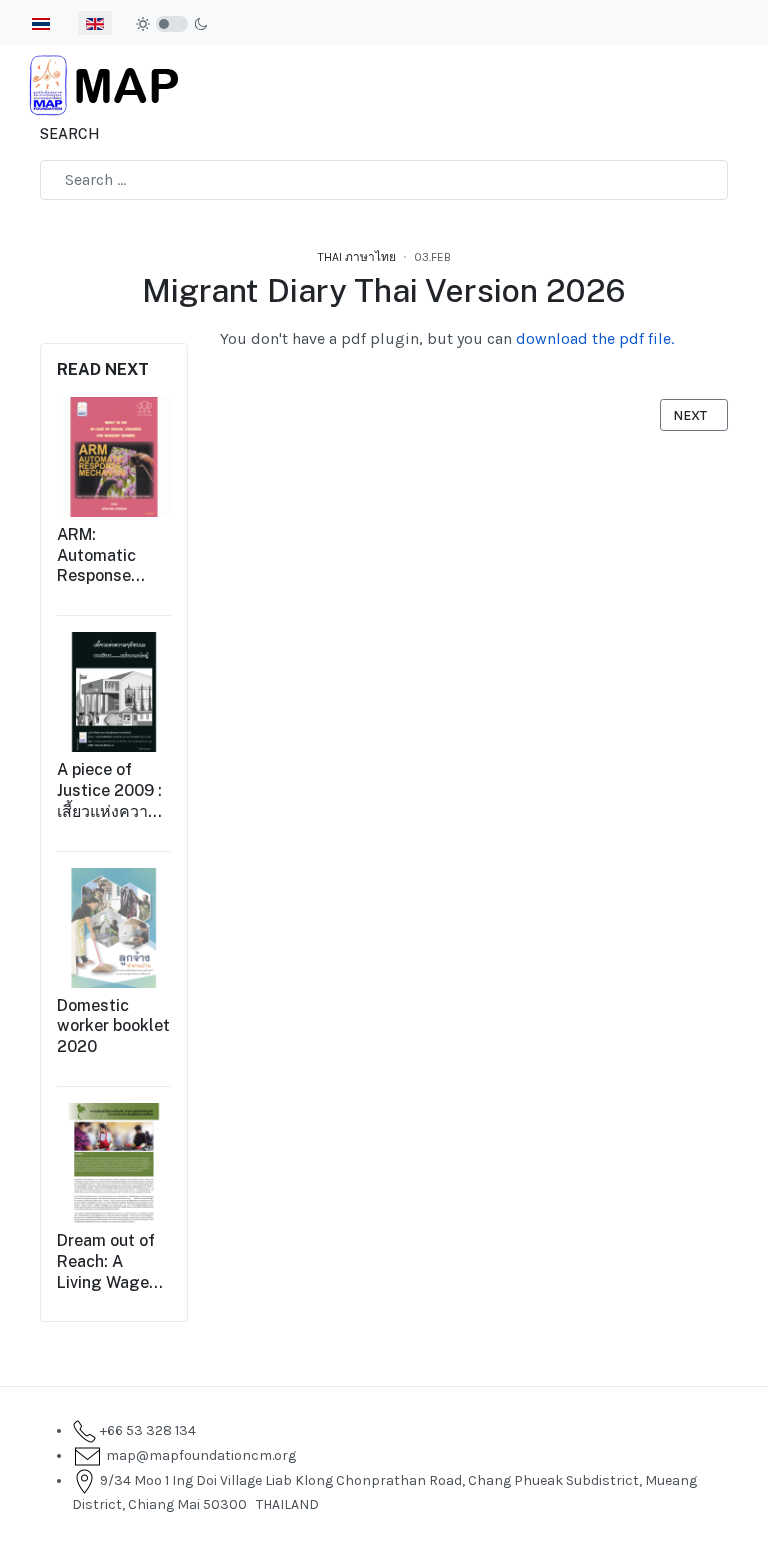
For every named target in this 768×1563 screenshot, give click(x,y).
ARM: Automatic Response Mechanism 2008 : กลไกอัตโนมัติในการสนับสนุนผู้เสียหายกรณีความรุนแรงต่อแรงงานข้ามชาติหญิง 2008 (111, 556)
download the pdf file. (595, 338)
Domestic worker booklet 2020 (113, 1026)
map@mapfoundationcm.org (198, 1455)
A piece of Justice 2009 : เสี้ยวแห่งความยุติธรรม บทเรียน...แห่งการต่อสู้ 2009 (109, 791)
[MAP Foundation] (104, 83)
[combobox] (384, 180)
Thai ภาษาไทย (357, 257)
